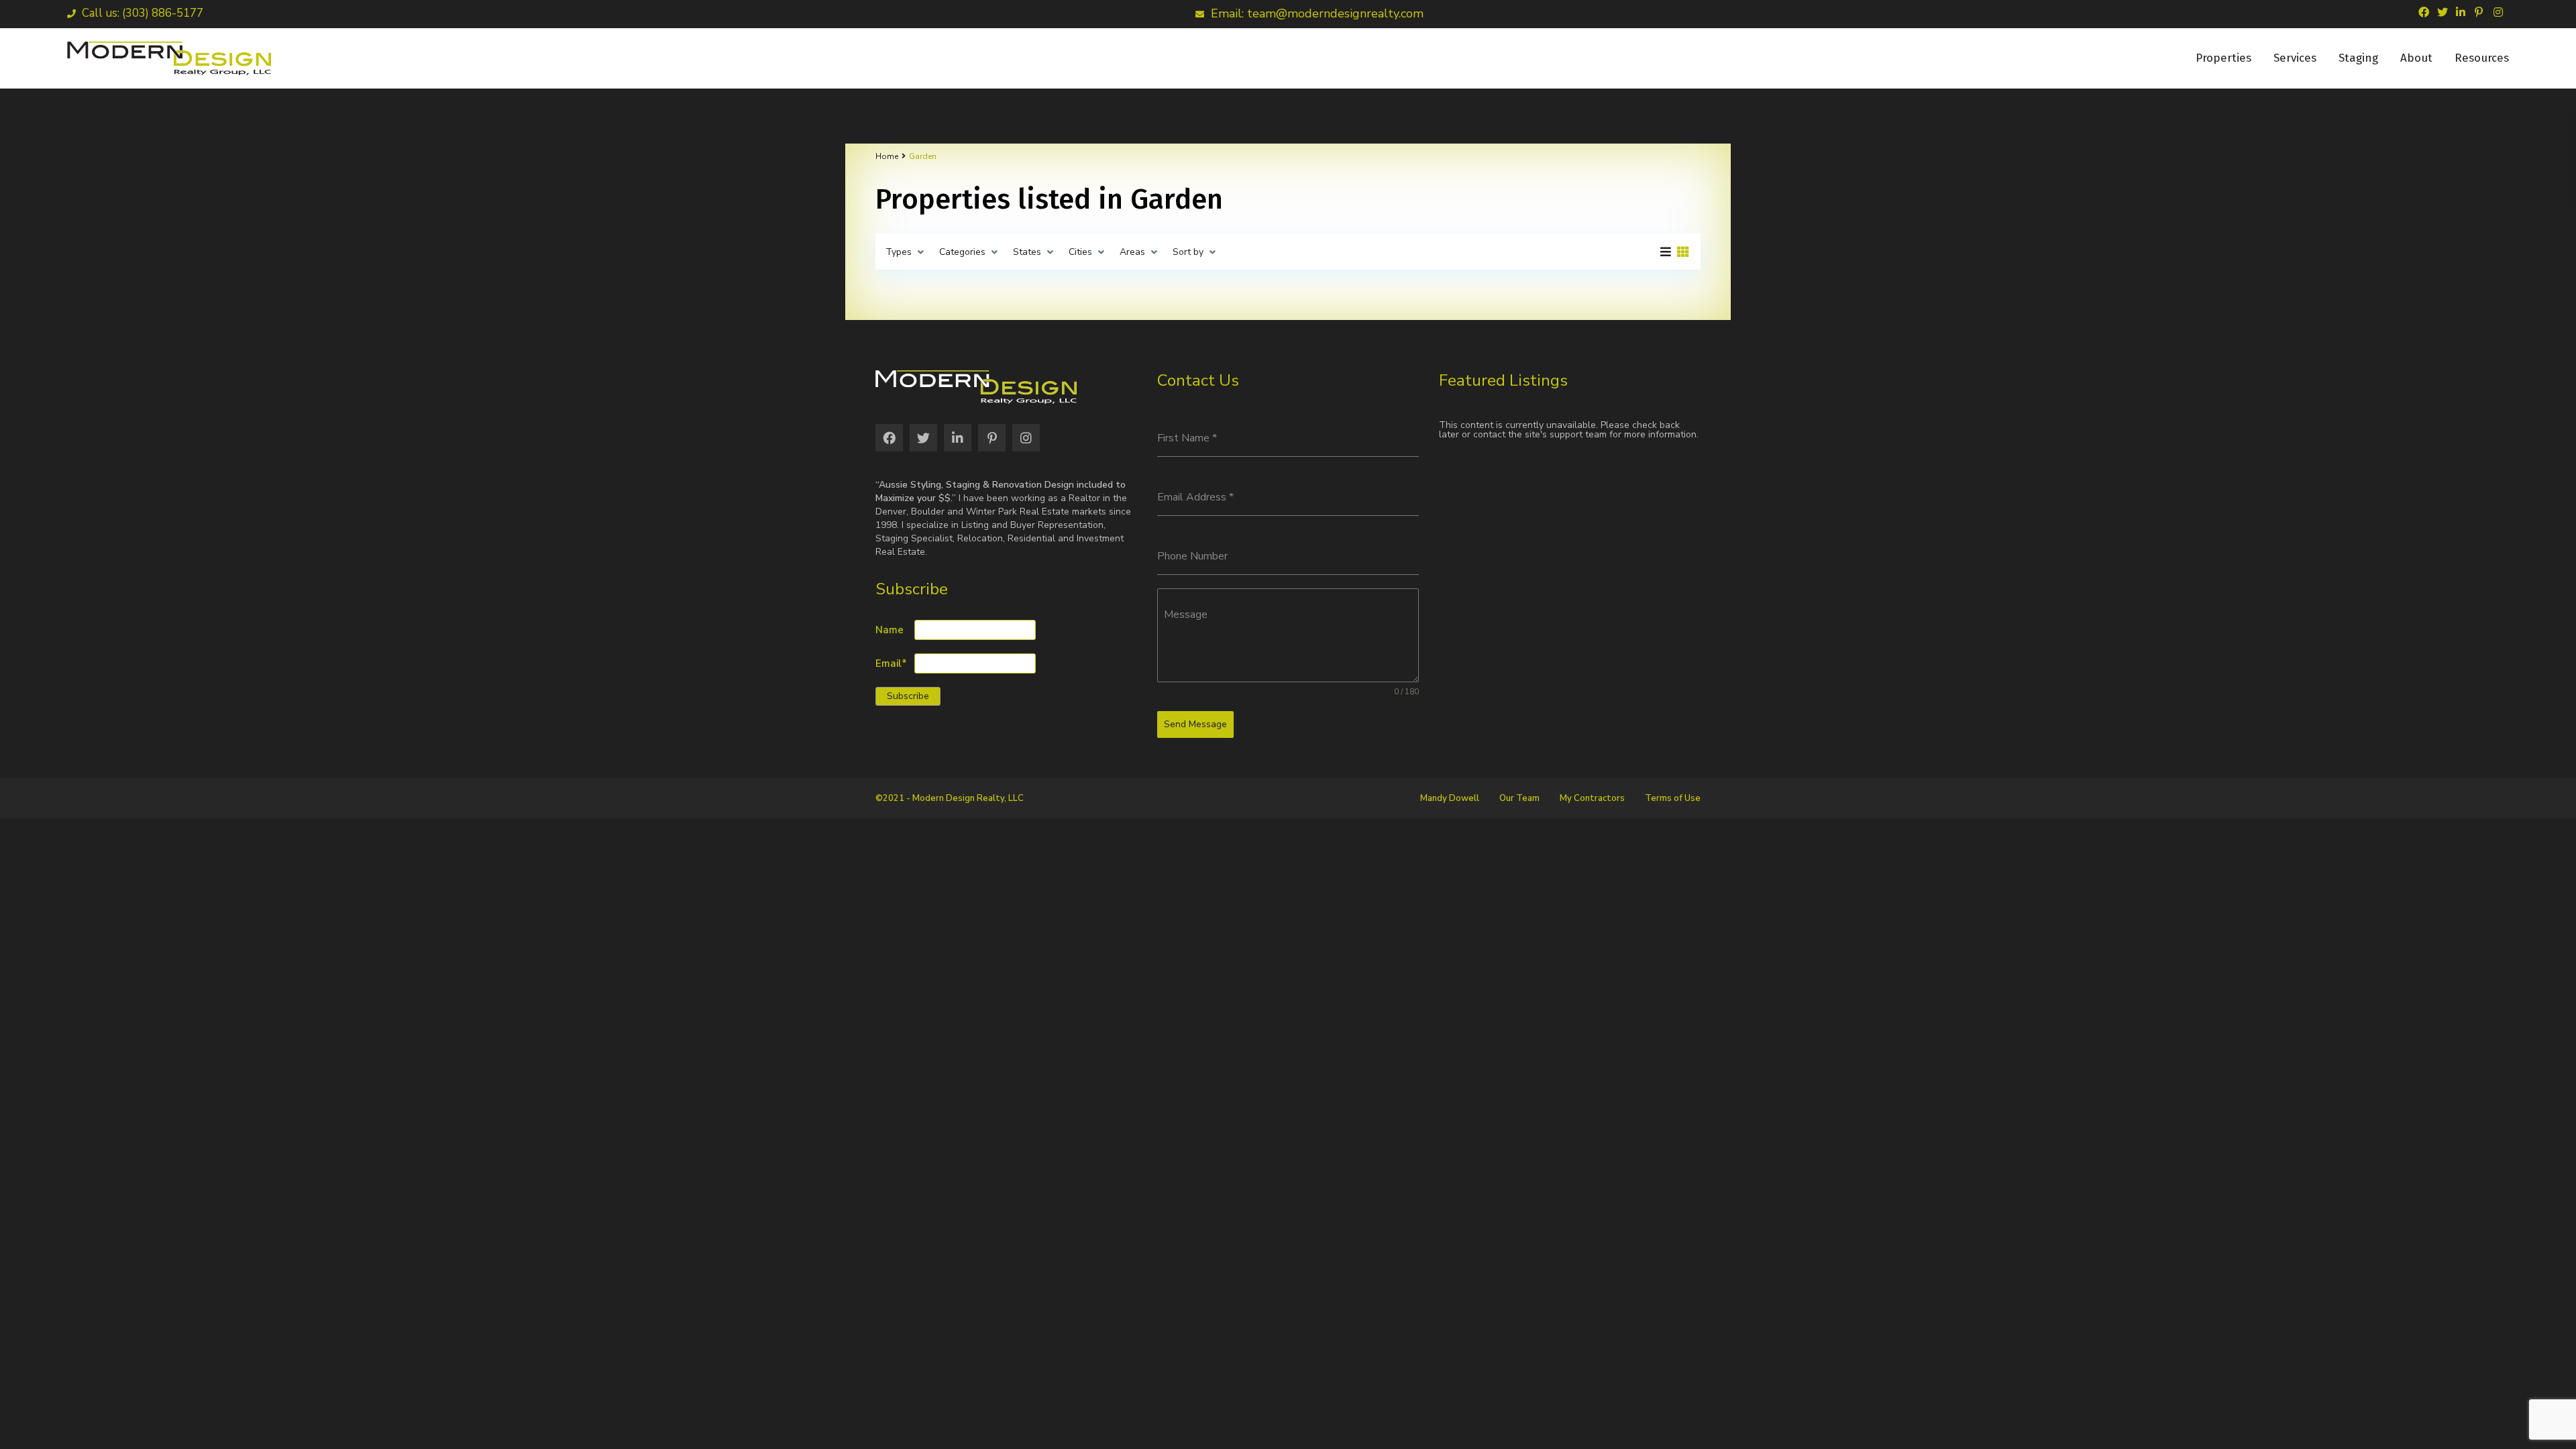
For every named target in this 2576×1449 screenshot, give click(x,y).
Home (887, 156)
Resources (2482, 58)
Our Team (1519, 798)
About (2416, 58)
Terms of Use (1673, 798)
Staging (2358, 58)
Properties (2223, 58)
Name (890, 630)
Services (2295, 58)
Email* (891, 664)
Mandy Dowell (1450, 798)
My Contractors (1592, 798)
